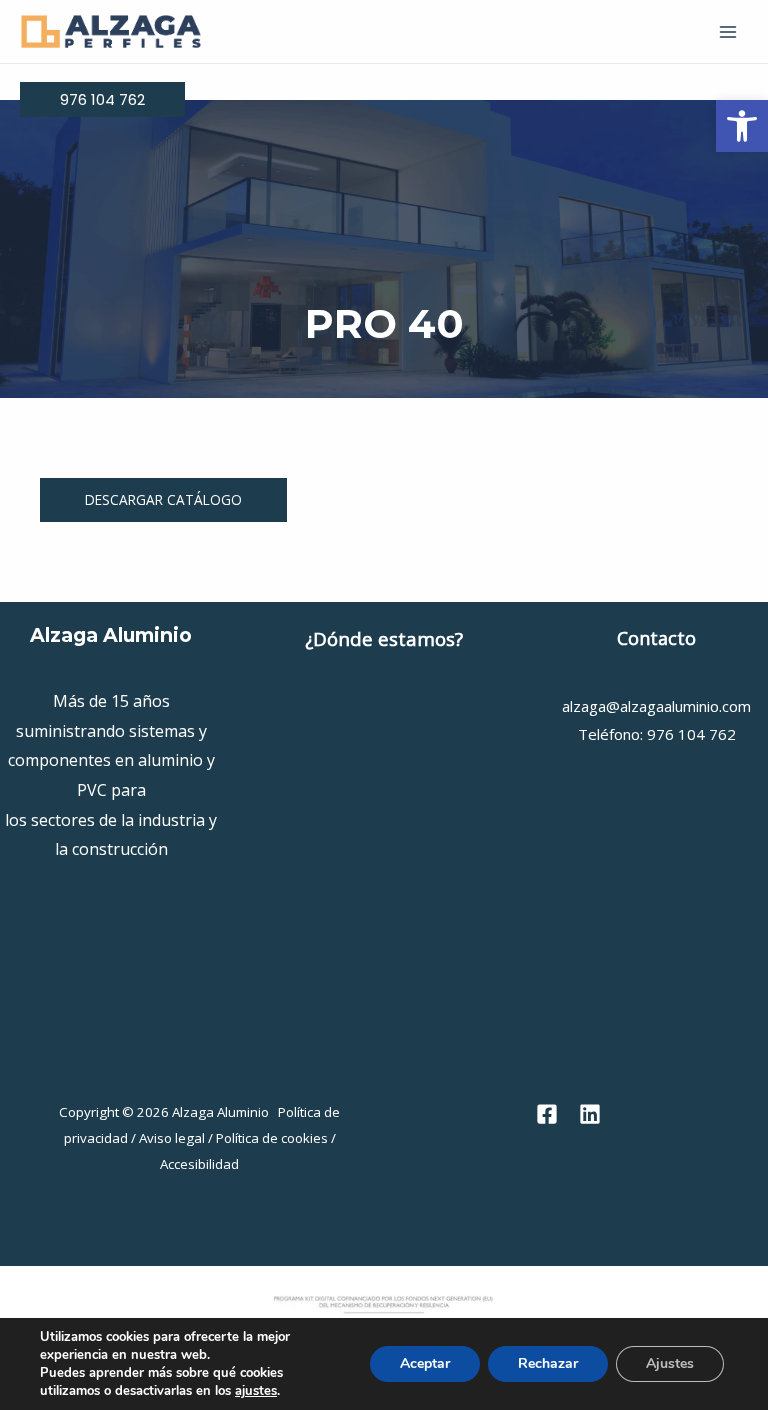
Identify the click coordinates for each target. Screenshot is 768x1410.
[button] (742, 126)
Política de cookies (272, 1138)
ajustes (256, 1391)
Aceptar (425, 1363)
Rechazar (548, 1363)
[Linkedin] (590, 1114)
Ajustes (670, 1363)
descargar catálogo (163, 499)
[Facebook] (547, 1114)
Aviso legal (172, 1138)
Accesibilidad (199, 1164)
